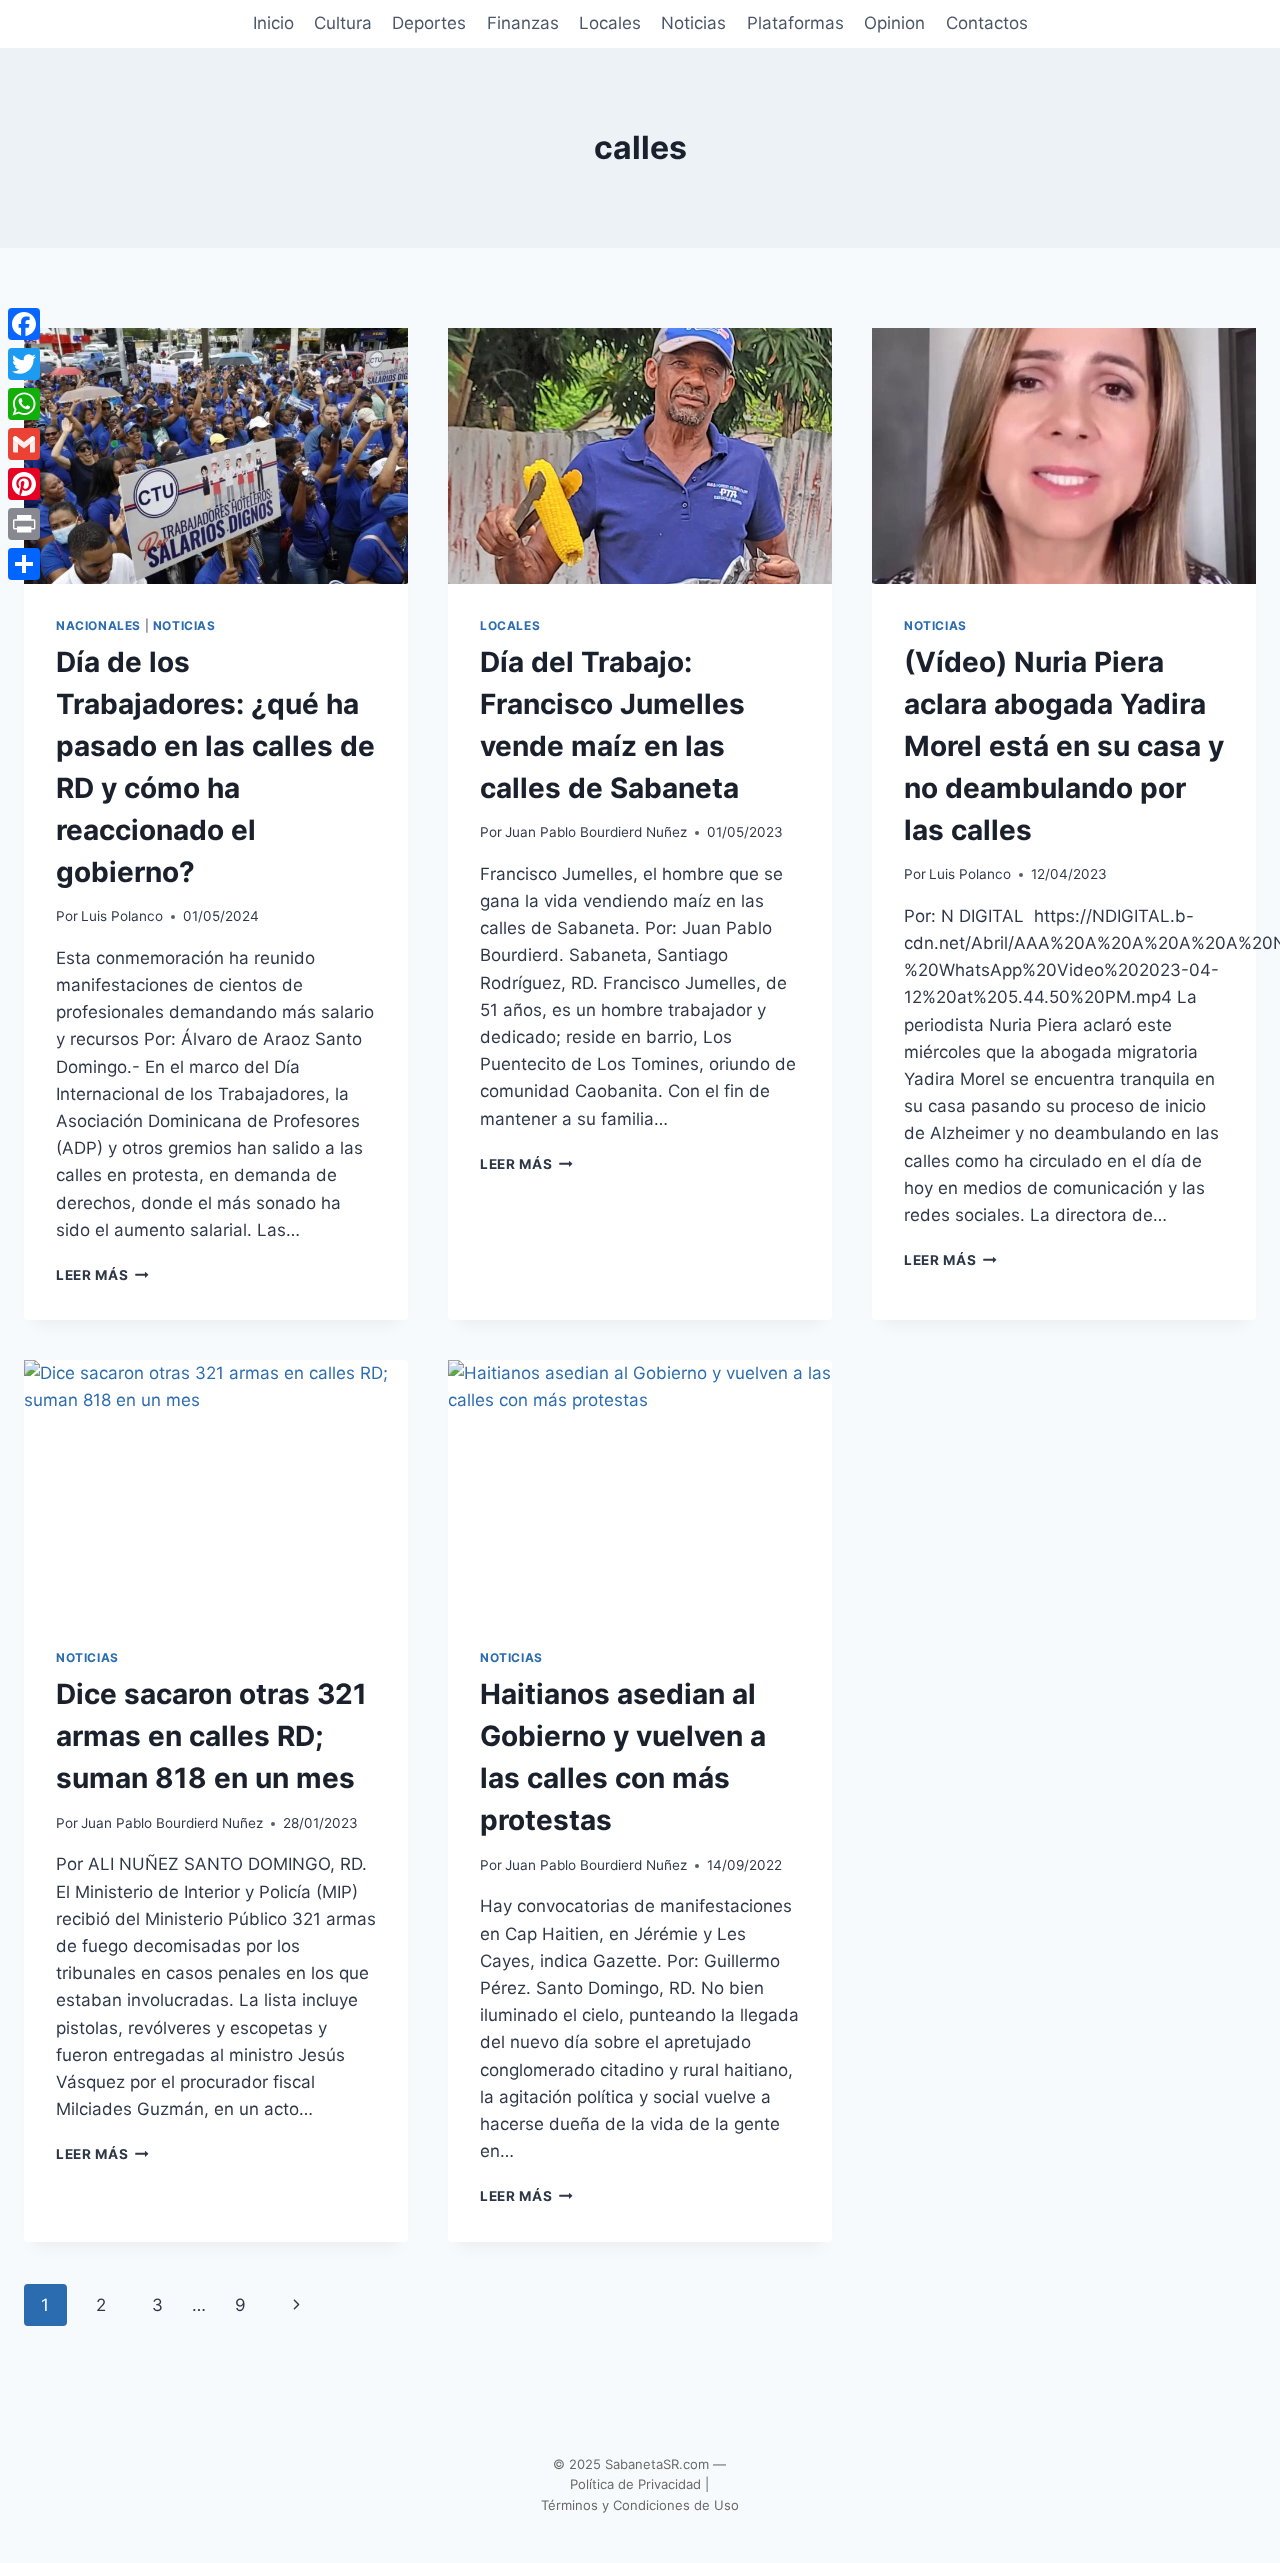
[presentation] (216, 456)
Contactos (987, 23)
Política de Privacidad (635, 2484)
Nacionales (98, 625)
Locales (610, 23)
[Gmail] (24, 444)
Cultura (343, 23)
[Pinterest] (24, 484)
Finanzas (523, 23)
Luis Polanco (122, 916)
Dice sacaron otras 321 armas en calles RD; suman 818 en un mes (211, 1736)
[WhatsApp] (24, 404)
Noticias (693, 23)
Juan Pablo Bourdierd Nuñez (596, 832)
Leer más (102, 1275)
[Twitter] (24, 364)
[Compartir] (24, 564)
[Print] (24, 524)
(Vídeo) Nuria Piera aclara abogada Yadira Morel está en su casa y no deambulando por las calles (1064, 746)
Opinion (894, 23)
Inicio (273, 23)
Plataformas (795, 23)
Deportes (429, 23)
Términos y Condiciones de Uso (640, 2505)
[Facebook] (24, 324)
